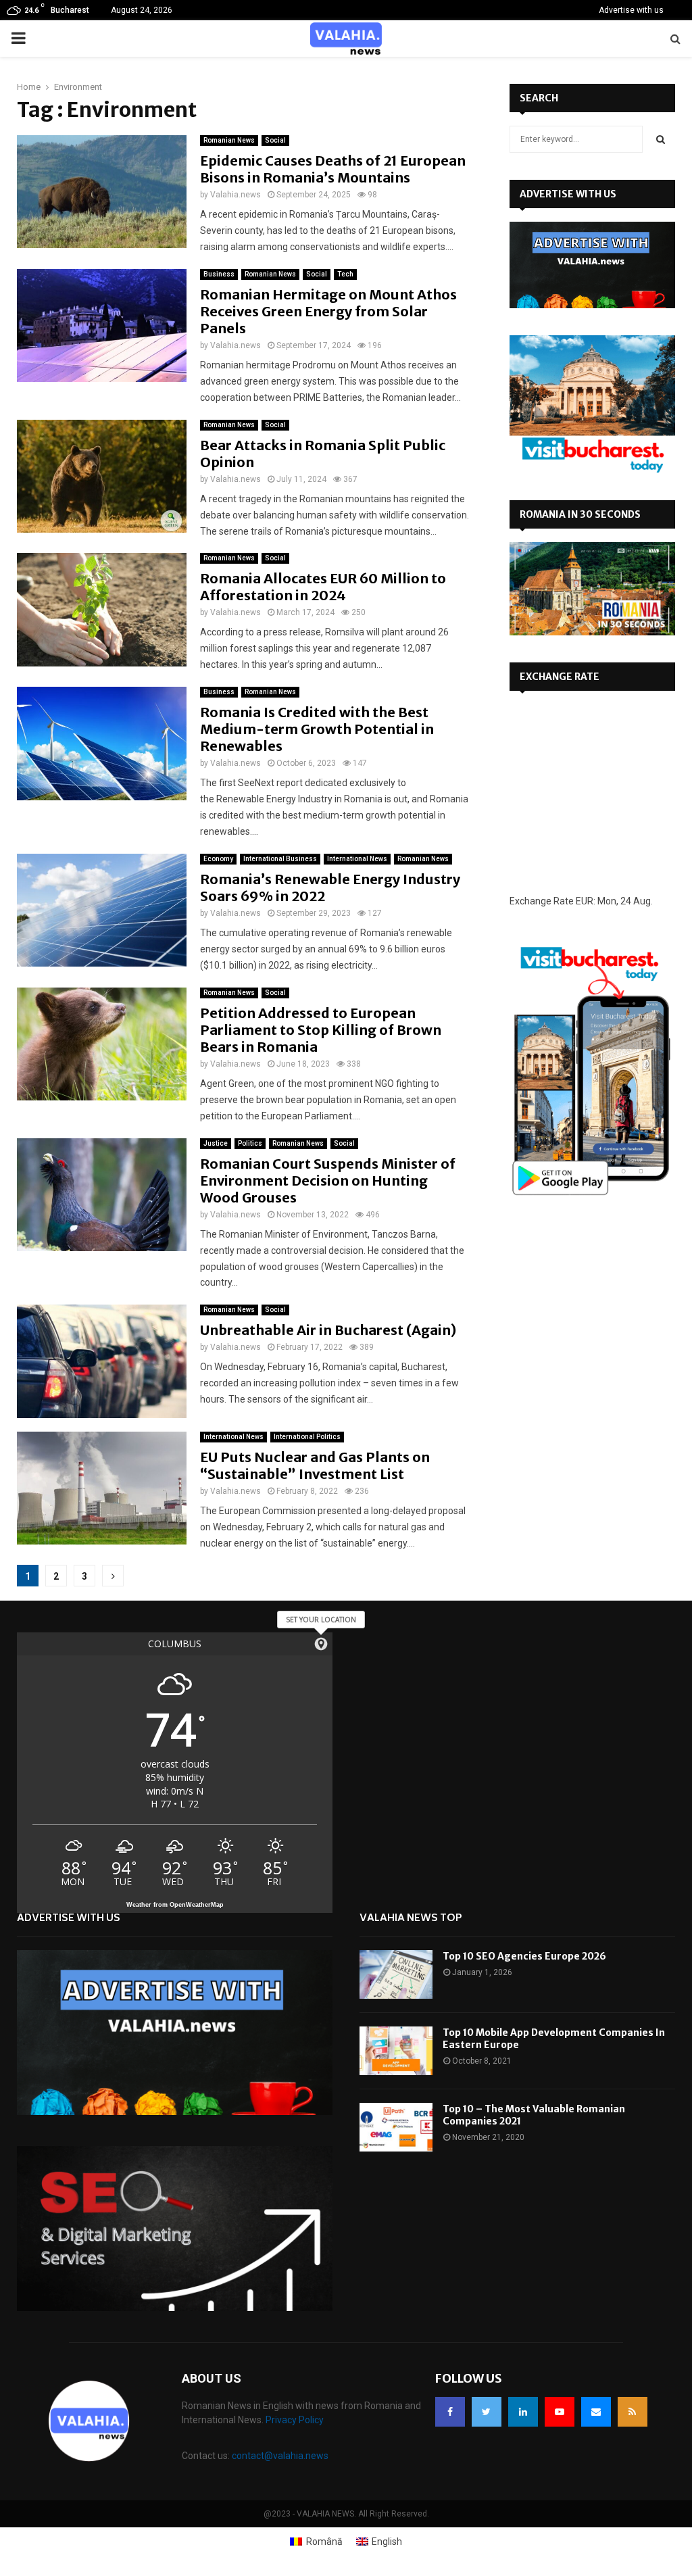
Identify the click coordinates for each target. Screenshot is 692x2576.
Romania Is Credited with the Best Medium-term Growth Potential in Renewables (317, 729)
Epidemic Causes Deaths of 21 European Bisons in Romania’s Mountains (333, 169)
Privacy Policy (295, 2420)
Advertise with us (631, 10)
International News (357, 859)
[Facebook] (450, 2412)
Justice (216, 1143)
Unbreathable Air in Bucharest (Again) (328, 1330)
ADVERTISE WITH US (568, 194)
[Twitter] (487, 2412)
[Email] (596, 2412)
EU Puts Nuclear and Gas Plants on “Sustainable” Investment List (315, 1465)
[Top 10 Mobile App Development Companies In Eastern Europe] (396, 2051)
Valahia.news (236, 195)
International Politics (307, 1437)
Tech (345, 274)
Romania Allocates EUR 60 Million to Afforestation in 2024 (323, 587)
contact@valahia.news (280, 2456)
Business (219, 274)
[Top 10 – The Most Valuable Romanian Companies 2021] (396, 2127)
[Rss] (633, 2412)
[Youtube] (560, 2412)
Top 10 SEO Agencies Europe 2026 (524, 1956)
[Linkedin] (523, 2412)
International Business (280, 859)
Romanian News (229, 140)
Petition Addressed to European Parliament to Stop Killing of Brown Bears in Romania (321, 1030)
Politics (250, 1143)
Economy (218, 859)
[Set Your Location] (321, 1644)
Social (275, 140)
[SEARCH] (661, 139)
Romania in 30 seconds (580, 514)
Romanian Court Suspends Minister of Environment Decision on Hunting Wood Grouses (328, 1181)
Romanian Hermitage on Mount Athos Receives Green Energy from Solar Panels (328, 311)
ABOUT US (212, 2378)
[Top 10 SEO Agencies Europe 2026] (396, 1974)
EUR (585, 901)
